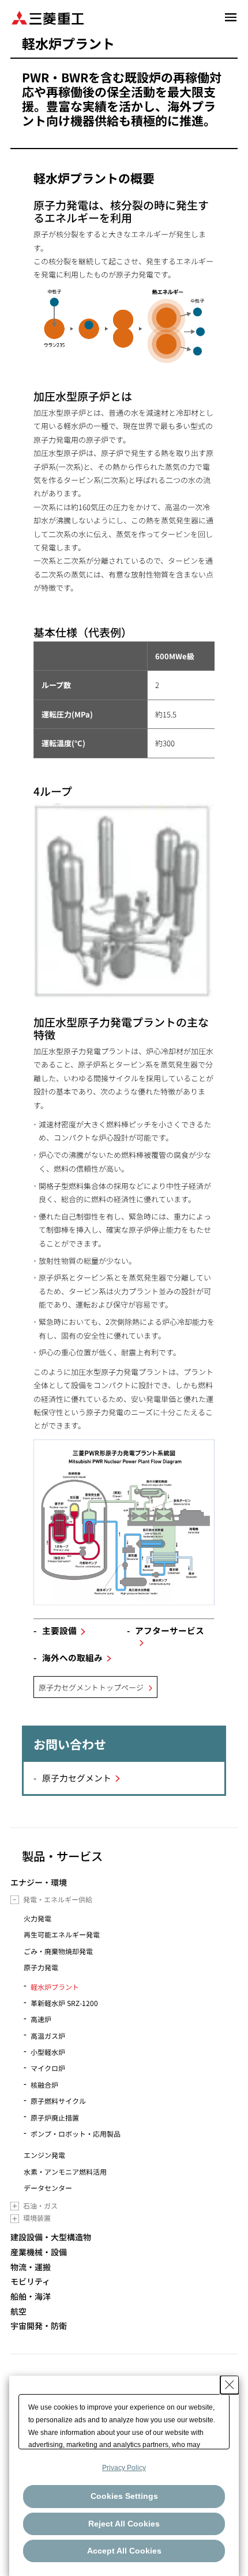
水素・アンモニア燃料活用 (65, 2172)
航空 (18, 2311)
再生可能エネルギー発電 (62, 1934)
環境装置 (37, 2218)
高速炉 (41, 2019)
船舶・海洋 (31, 2296)
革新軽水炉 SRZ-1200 (64, 2003)
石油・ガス (40, 2205)
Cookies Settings (124, 2496)
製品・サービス (62, 1856)
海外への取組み (72, 1657)
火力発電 (37, 1918)
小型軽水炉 (48, 2052)
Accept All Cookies (124, 2551)
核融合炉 (44, 2085)
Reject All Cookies (124, 2524)
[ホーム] (48, 17)
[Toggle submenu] (15, 1900)
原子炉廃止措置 (55, 2117)
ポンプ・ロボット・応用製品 (76, 2134)
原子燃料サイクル (58, 2101)
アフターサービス (170, 1630)
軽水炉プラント (55, 1987)
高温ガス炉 (48, 2036)
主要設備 (59, 1630)
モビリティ (30, 2281)
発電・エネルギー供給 (58, 1899)
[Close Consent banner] (230, 2385)
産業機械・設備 (39, 2252)
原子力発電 (41, 1967)
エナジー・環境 (39, 1882)
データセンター (48, 2188)
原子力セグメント (77, 1778)
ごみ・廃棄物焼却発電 (58, 1951)
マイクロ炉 (48, 2068)
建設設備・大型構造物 (51, 2237)
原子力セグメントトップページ (91, 1687)
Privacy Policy (124, 2468)
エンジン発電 (44, 2155)
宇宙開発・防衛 (39, 2326)
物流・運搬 (31, 2267)
